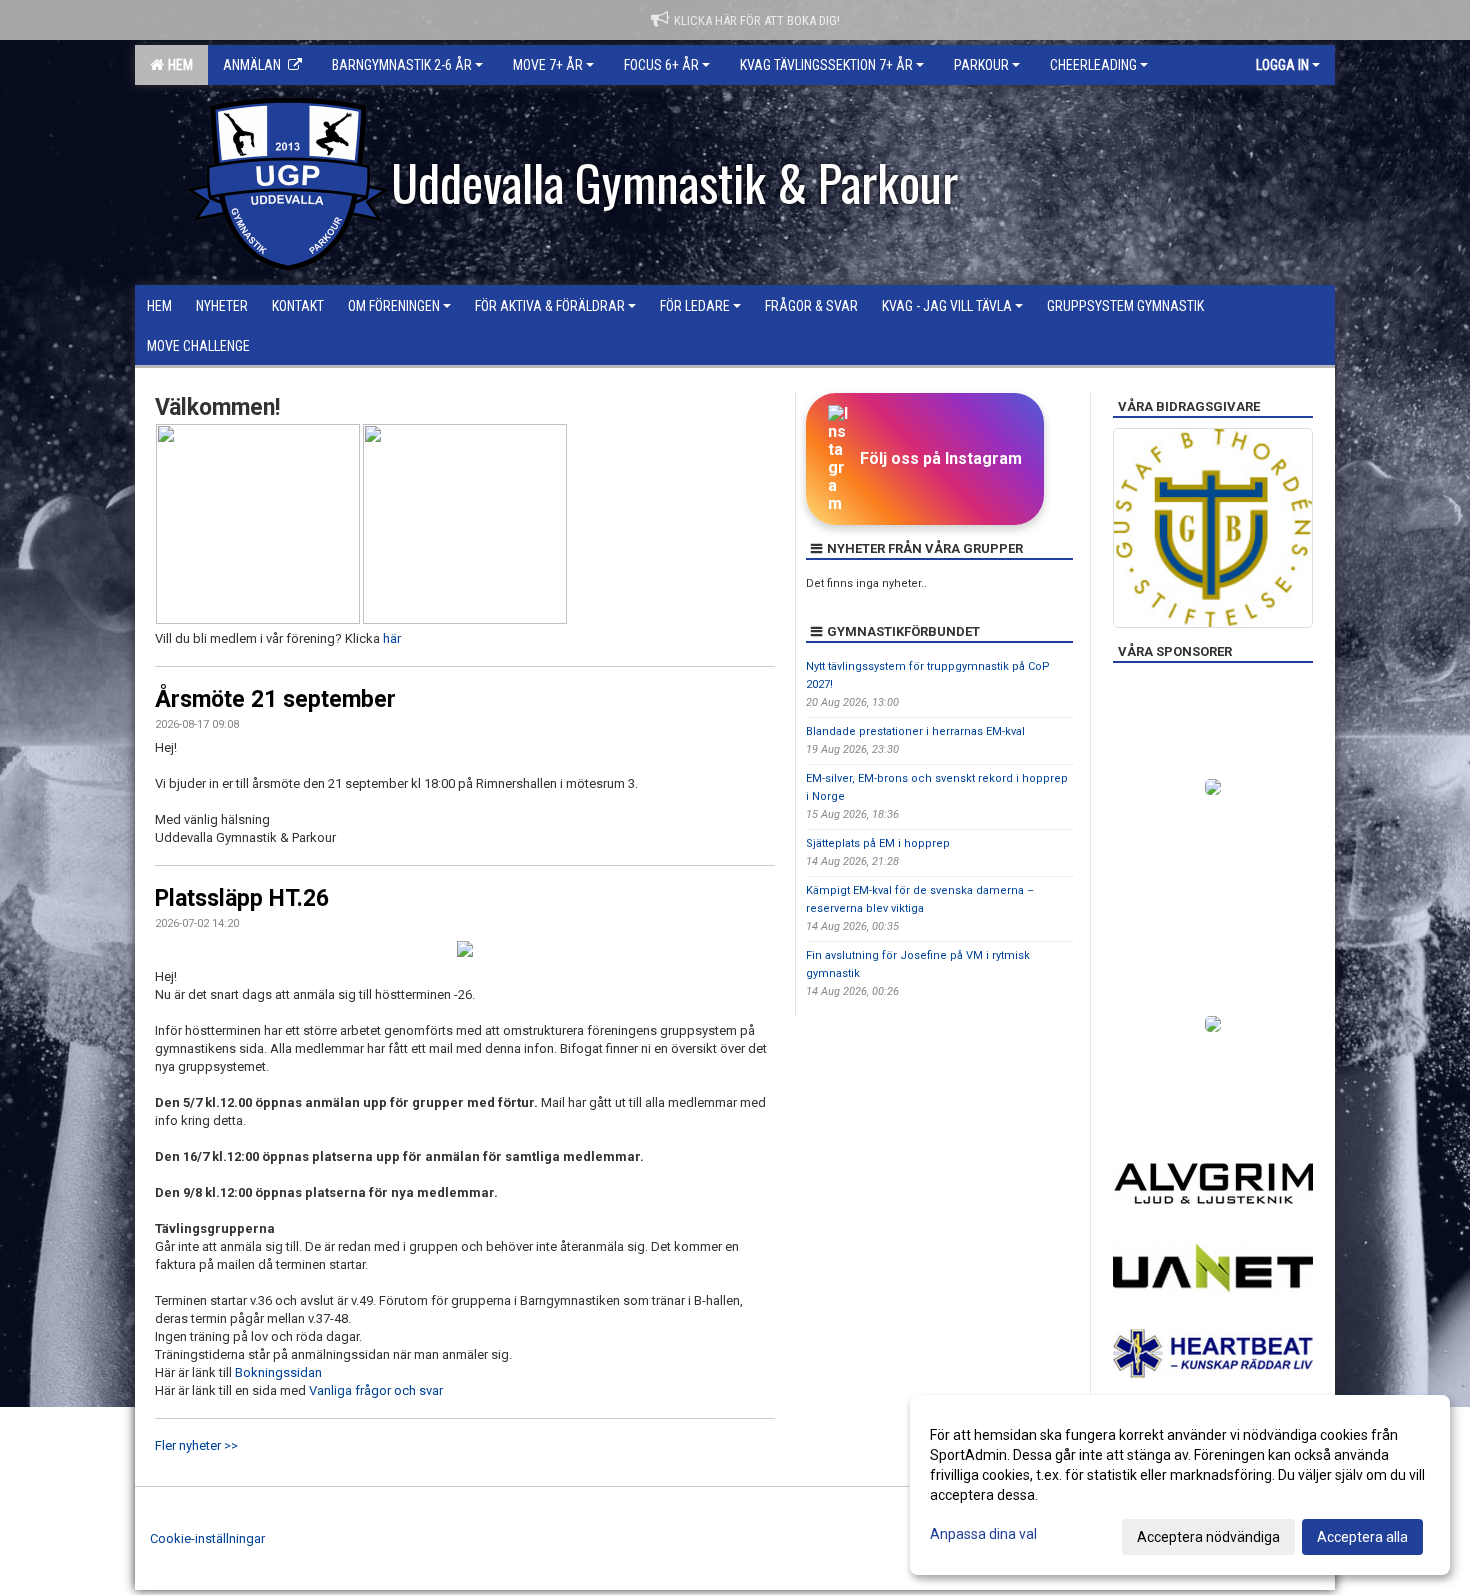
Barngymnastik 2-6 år (402, 65)
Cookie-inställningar (207, 1538)
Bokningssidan (278, 1372)
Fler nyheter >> (196, 1445)
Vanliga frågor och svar (376, 1390)
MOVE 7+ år (548, 65)
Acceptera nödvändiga (1208, 1537)
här (392, 638)
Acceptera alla (1362, 1537)
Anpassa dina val (983, 1534)
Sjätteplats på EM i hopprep (878, 843)
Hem (177, 65)
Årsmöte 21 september (275, 699)
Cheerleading (1093, 65)
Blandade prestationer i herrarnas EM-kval (915, 731)
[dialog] (1180, 1485)
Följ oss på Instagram (941, 458)
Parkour (981, 65)
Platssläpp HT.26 (242, 898)
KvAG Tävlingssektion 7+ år (826, 65)
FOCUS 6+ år (661, 65)
